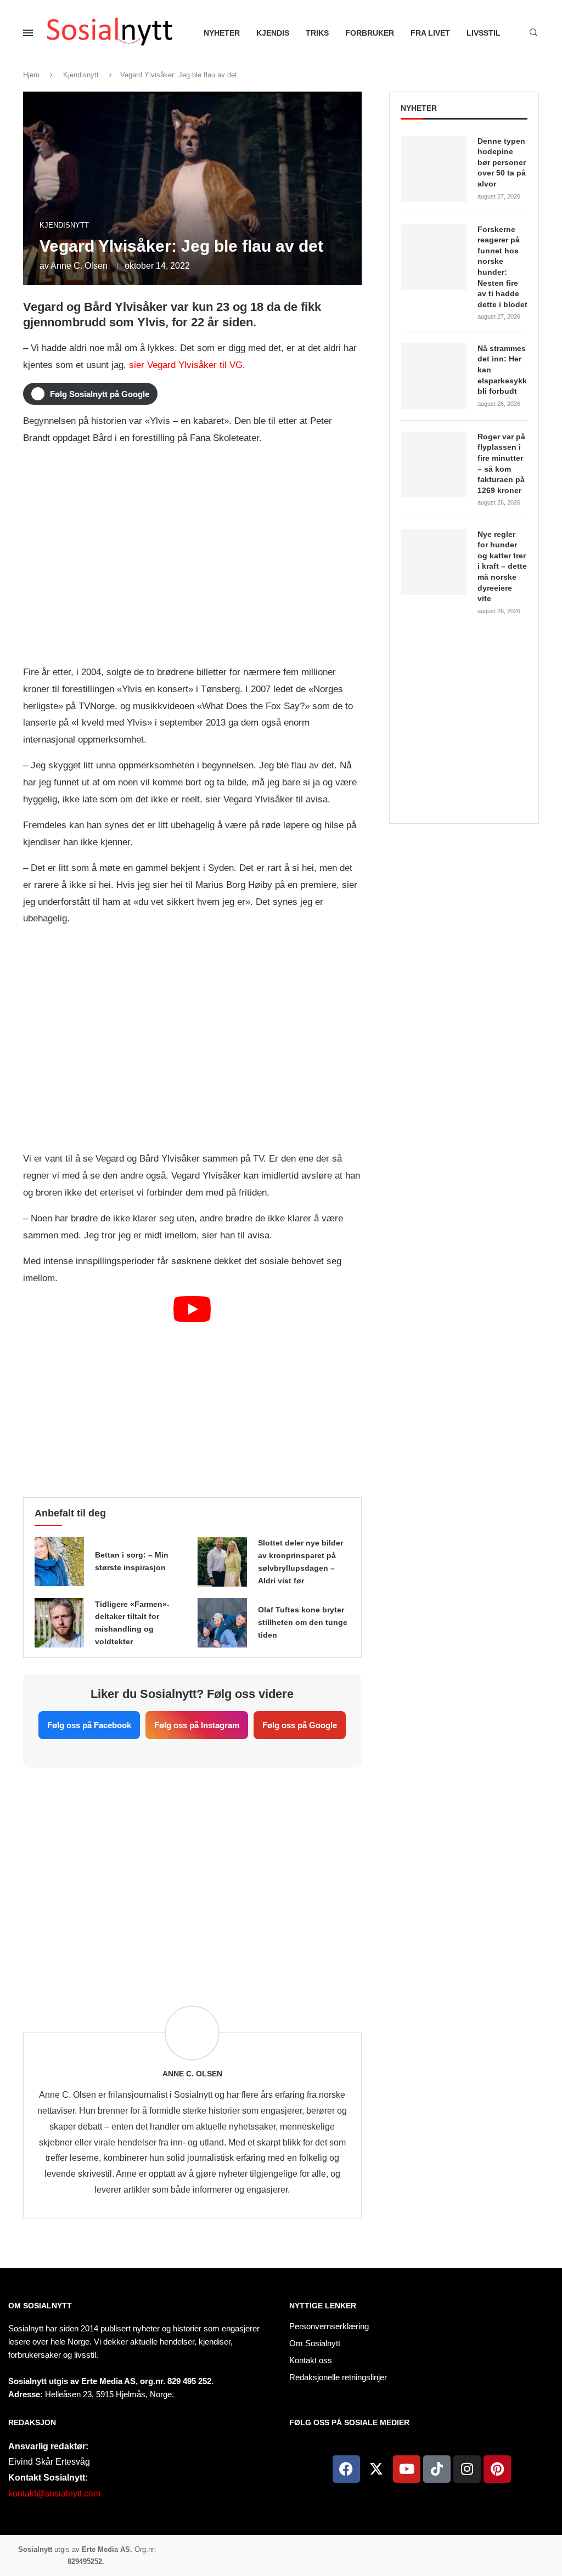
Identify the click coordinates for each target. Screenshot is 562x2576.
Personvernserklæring (329, 2326)
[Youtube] (407, 2469)
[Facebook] (346, 2469)
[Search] (533, 33)
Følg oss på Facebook (89, 1725)
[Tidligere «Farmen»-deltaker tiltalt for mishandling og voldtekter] (59, 1623)
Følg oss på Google (300, 1725)
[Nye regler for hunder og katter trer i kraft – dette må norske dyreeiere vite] (434, 562)
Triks (317, 33)
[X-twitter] (376, 2469)
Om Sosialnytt (40, 2306)
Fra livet (430, 33)
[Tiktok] (437, 2469)
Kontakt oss (311, 2360)
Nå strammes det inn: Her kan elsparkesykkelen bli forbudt (502, 370)
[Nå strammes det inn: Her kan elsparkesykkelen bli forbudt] (434, 376)
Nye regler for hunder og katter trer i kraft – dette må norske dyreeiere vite (502, 567)
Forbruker (370, 33)
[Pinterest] (497, 2469)
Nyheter (222, 33)
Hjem (31, 75)
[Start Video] (192, 1391)
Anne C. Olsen (79, 266)
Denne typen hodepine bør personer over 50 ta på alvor (502, 162)
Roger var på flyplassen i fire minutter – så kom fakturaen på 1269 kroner (501, 463)
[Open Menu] (28, 33)
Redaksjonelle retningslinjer (338, 2377)
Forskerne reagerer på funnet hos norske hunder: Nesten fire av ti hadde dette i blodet (502, 267)
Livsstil (484, 33)
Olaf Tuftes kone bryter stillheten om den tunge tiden (303, 1622)
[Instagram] (467, 2469)
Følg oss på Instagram (197, 1725)
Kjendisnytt (81, 75)
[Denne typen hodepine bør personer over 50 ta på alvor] (434, 169)
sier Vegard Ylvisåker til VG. (187, 365)
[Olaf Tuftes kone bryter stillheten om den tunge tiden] (222, 1623)
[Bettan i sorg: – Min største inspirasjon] (59, 1561)
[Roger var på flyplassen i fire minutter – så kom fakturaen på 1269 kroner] (434, 465)
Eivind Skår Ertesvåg (49, 2462)
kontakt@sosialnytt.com (54, 2493)
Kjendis (273, 33)
